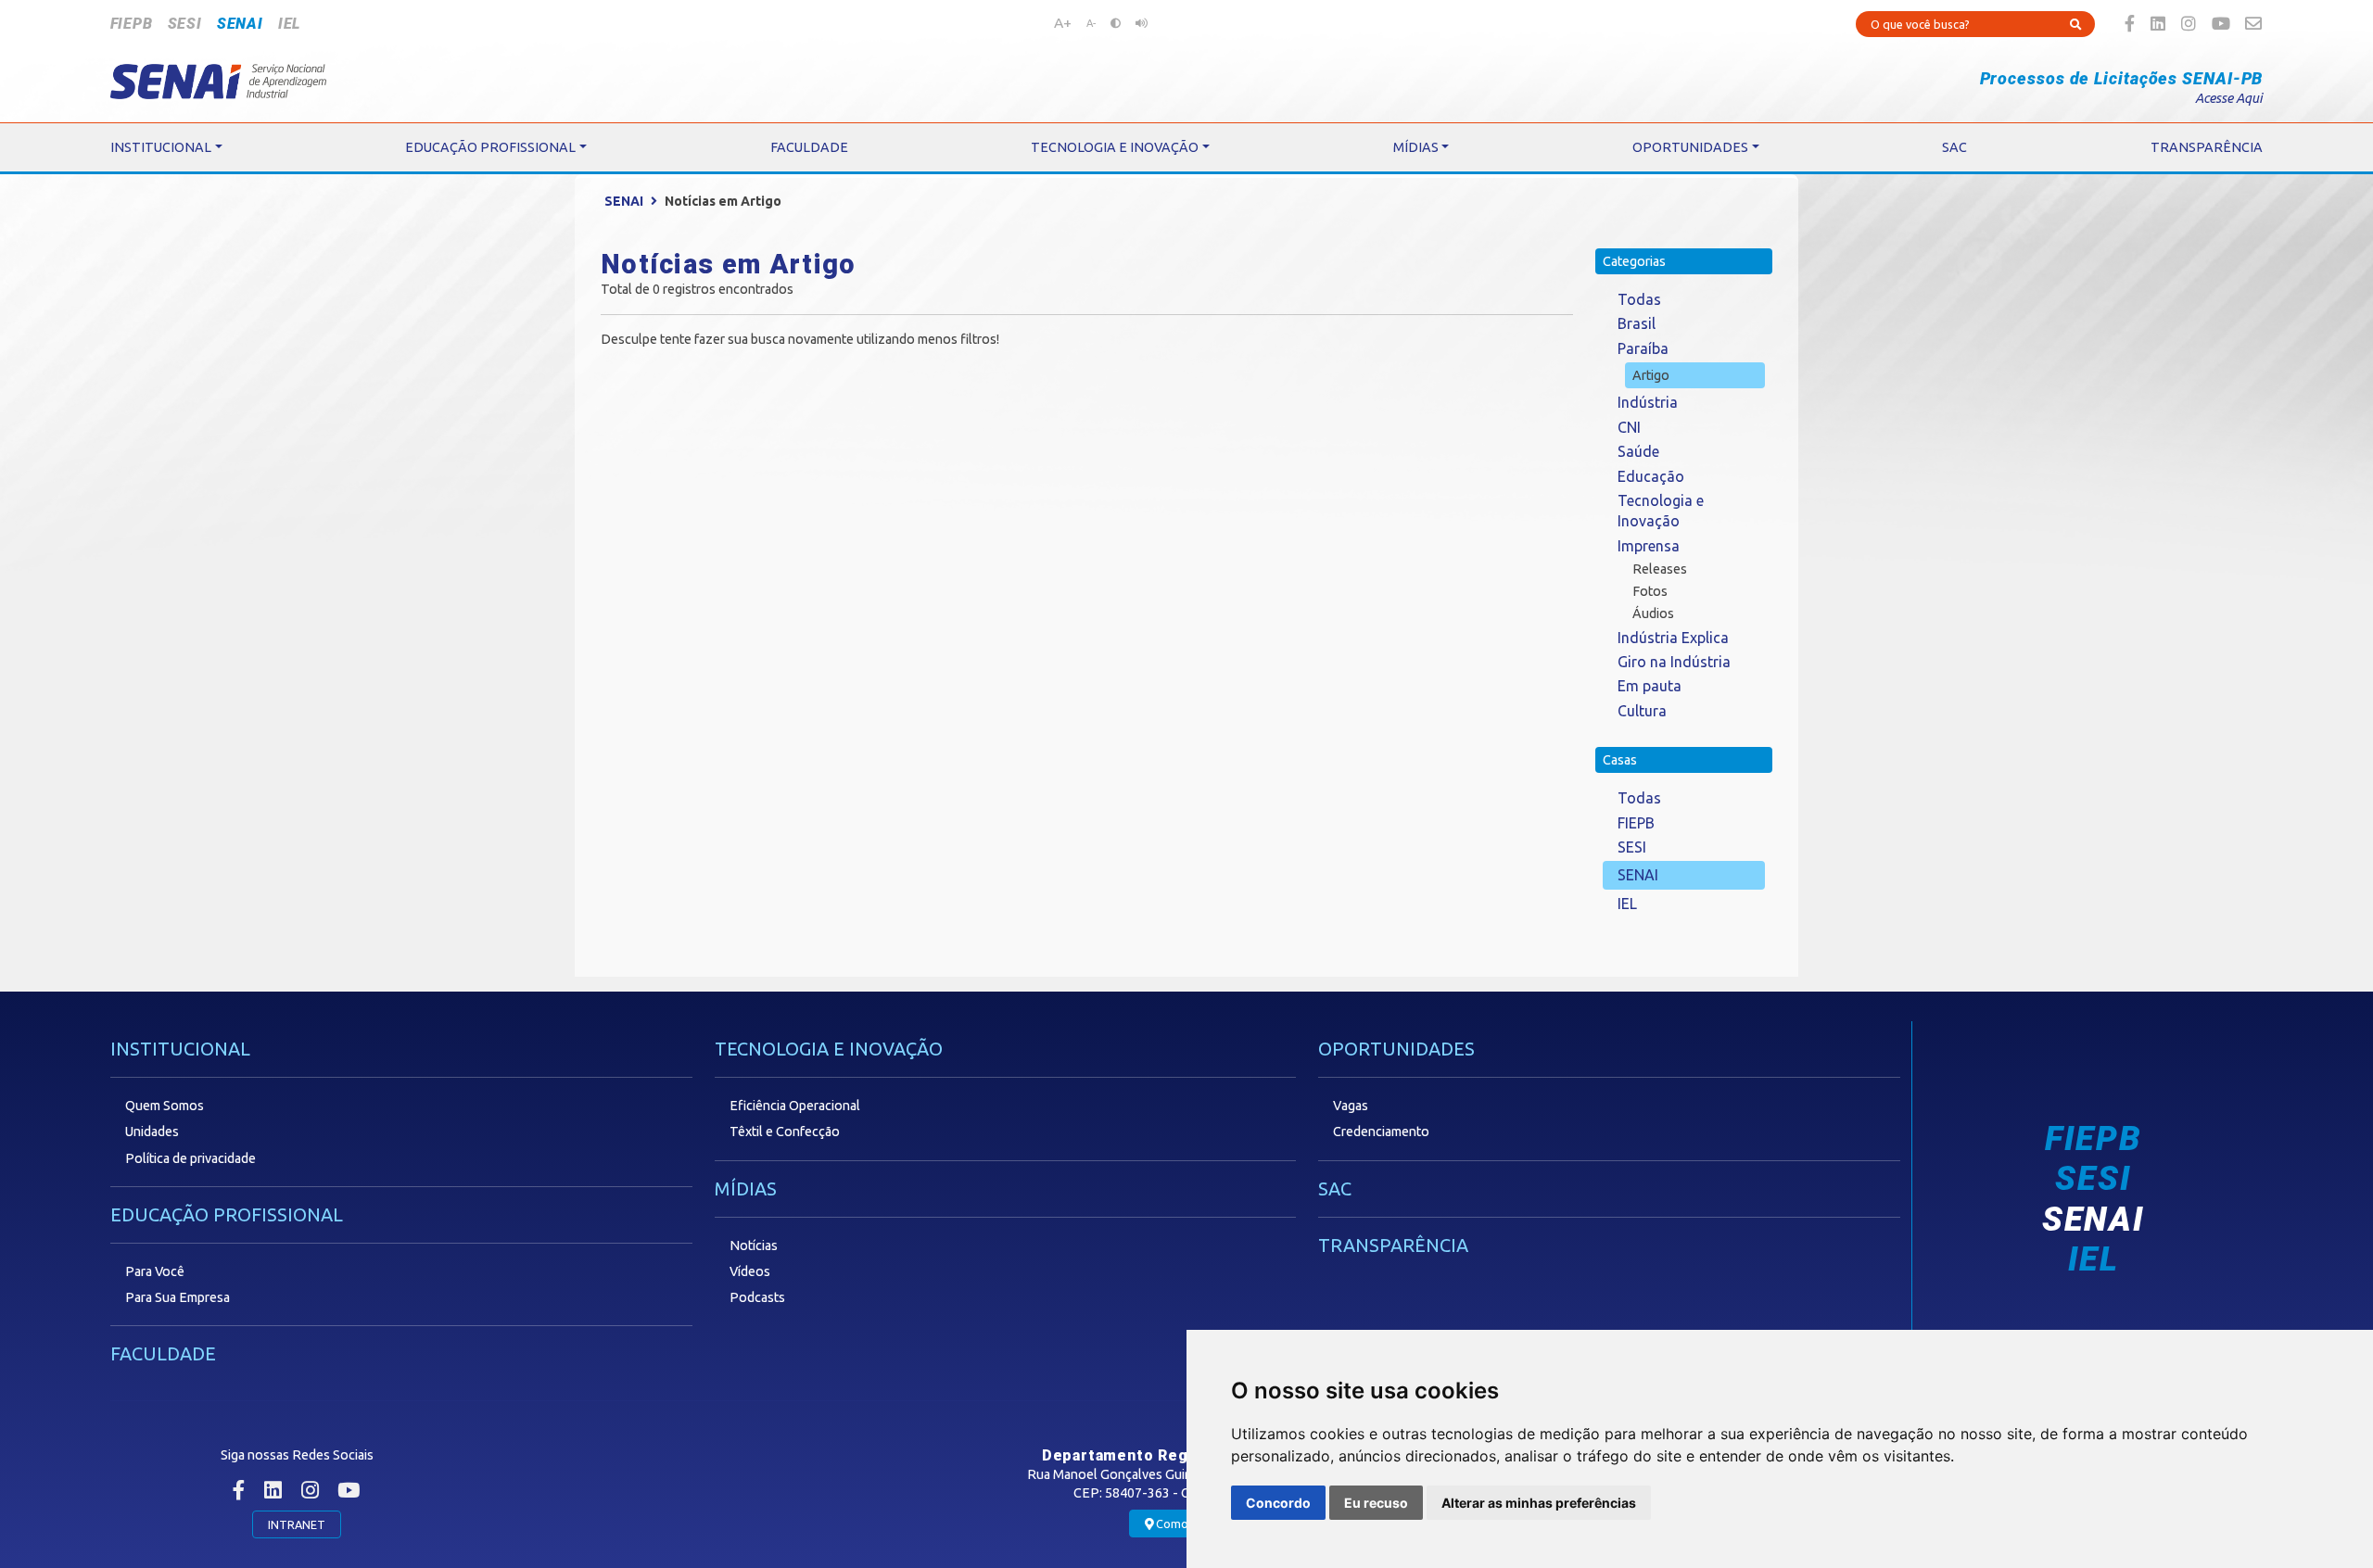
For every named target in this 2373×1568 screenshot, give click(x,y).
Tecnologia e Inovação (1661, 511)
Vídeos (750, 1271)
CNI (1629, 427)
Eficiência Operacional (795, 1106)
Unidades (152, 1132)
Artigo (1651, 375)
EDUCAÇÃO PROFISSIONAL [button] (490, 147)
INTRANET (297, 1524)
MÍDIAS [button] (1416, 147)
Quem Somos (165, 1106)
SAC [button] (1954, 147)
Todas (1639, 299)
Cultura (1642, 711)
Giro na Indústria (1674, 662)
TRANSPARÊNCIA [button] (2207, 147)
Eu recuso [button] (1376, 1503)
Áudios (1653, 613)
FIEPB (132, 24)
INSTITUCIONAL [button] (161, 147)
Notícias (754, 1246)
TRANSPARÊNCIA (1393, 1245)
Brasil (1637, 323)
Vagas (1351, 1106)
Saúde (1638, 451)
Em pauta (1650, 686)
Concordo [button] (1278, 1503)
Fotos (1650, 591)
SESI (185, 24)
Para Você (155, 1271)
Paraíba (1643, 348)
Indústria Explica (1673, 638)
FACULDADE (163, 1353)
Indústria (1648, 402)
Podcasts (757, 1297)
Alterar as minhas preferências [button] (1539, 1503)
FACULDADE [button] (809, 147)
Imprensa (1649, 546)
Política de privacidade (190, 1158)
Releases (1660, 569)
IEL (289, 24)
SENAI (240, 24)
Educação (1651, 476)
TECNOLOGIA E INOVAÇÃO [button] (1115, 147)
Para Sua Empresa (178, 1297)
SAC (1335, 1189)
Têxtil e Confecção (785, 1132)
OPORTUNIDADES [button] (1690, 147)
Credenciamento (1381, 1132)
